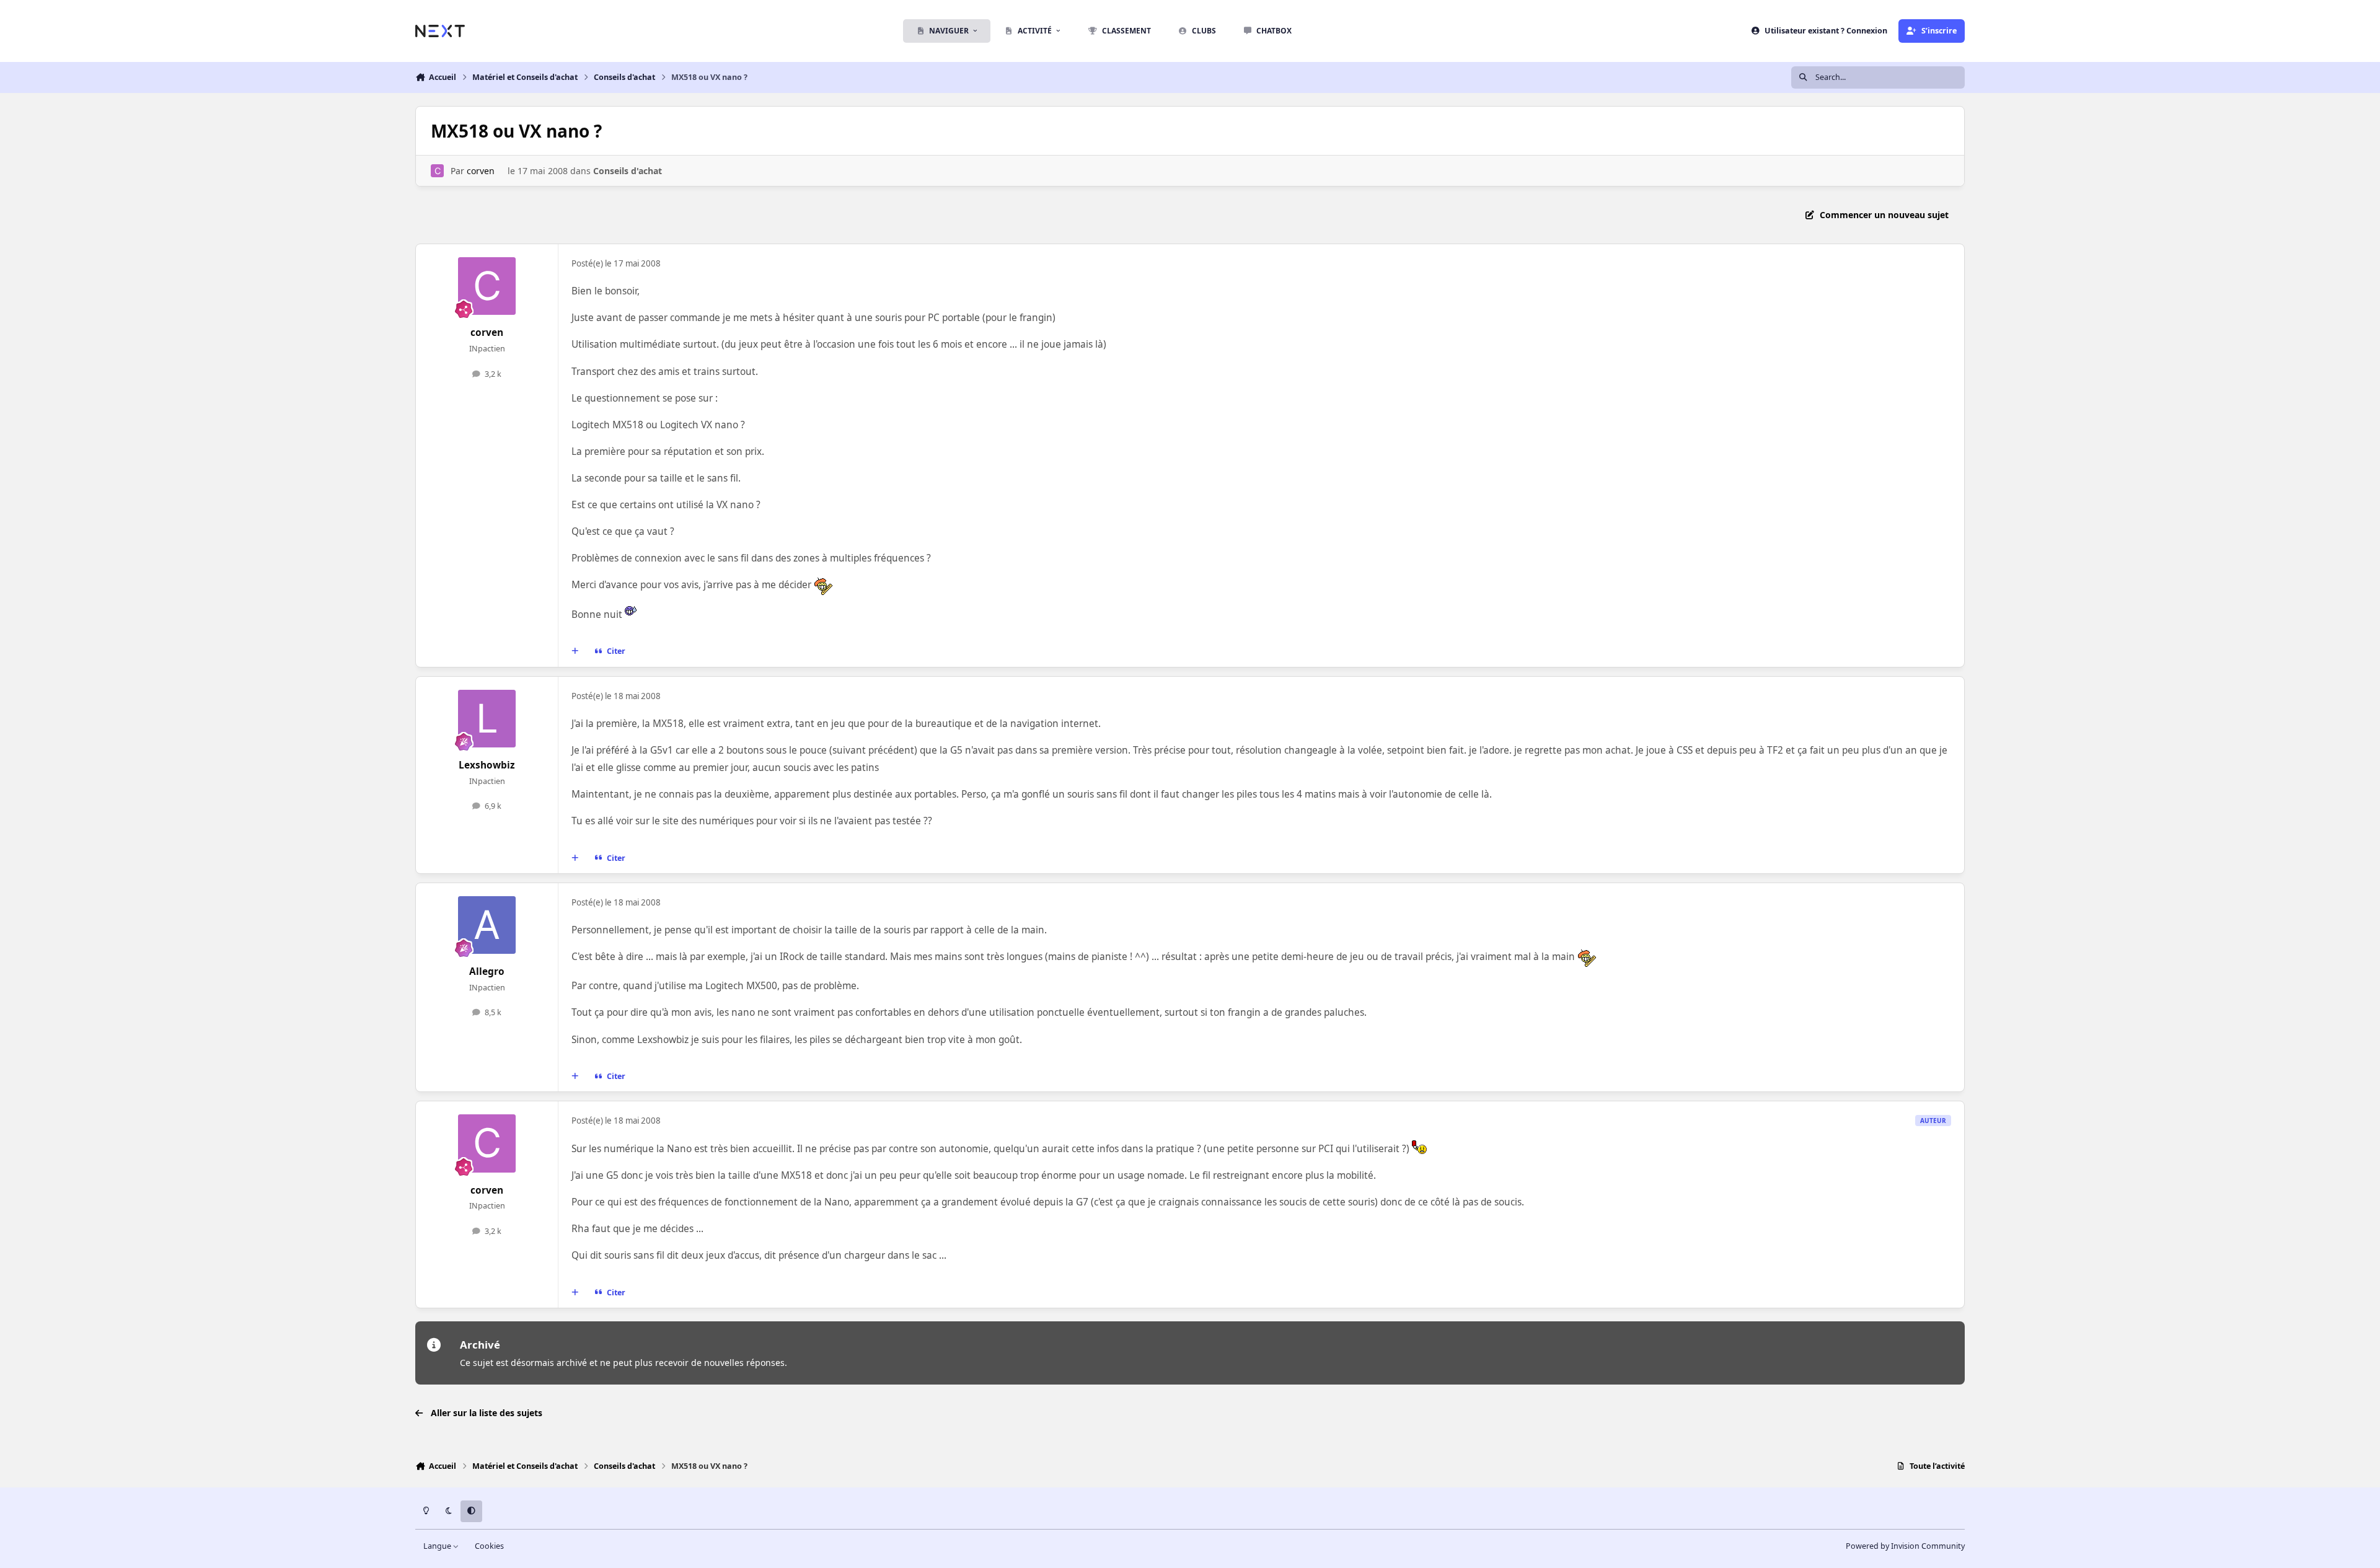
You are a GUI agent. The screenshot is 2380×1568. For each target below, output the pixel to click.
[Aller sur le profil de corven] (437, 171)
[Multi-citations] (575, 651)
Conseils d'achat (628, 171)
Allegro (487, 971)
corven (481, 171)
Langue (438, 1546)
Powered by (1905, 1546)
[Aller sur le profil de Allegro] (487, 925)
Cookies (489, 1546)
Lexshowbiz (487, 765)
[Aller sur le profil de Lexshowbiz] (487, 719)
